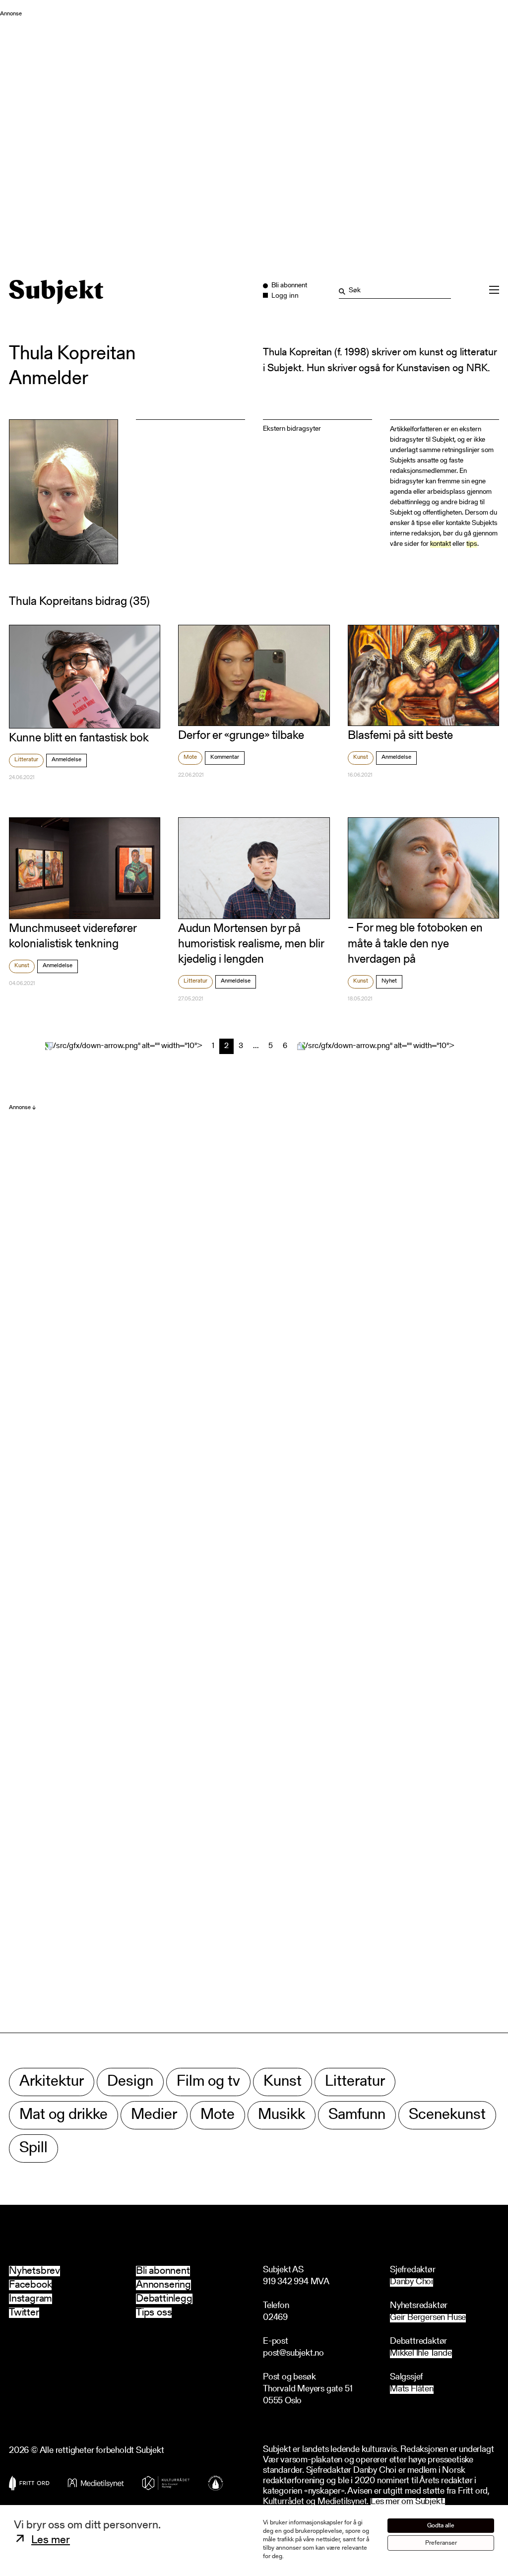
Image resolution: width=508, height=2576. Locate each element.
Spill (33, 2148)
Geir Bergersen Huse (428, 2318)
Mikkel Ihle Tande (421, 2354)
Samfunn (357, 2115)
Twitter (24, 2313)
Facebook (30, 2285)
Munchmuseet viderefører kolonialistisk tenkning (73, 937)
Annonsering (163, 2285)
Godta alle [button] (441, 2526)
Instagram (31, 2299)
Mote (190, 757)
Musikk (282, 2115)
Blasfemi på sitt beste (400, 736)
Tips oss (154, 2313)
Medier (154, 2115)
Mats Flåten (412, 2390)
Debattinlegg (164, 2299)
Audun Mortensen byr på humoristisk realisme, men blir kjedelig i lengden (251, 944)
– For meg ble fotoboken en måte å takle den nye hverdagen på (415, 944)
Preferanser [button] (441, 2543)
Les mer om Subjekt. (408, 2502)
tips (472, 544)
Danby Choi (412, 2282)
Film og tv (208, 2082)
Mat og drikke (63, 2115)
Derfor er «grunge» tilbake (241, 736)
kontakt (441, 544)
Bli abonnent (163, 2271)
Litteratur (26, 760)
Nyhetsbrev (34, 2271)
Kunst (361, 757)
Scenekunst (447, 2115)
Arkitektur (52, 2082)
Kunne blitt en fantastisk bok (79, 738)
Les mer (51, 2541)
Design (130, 2082)
